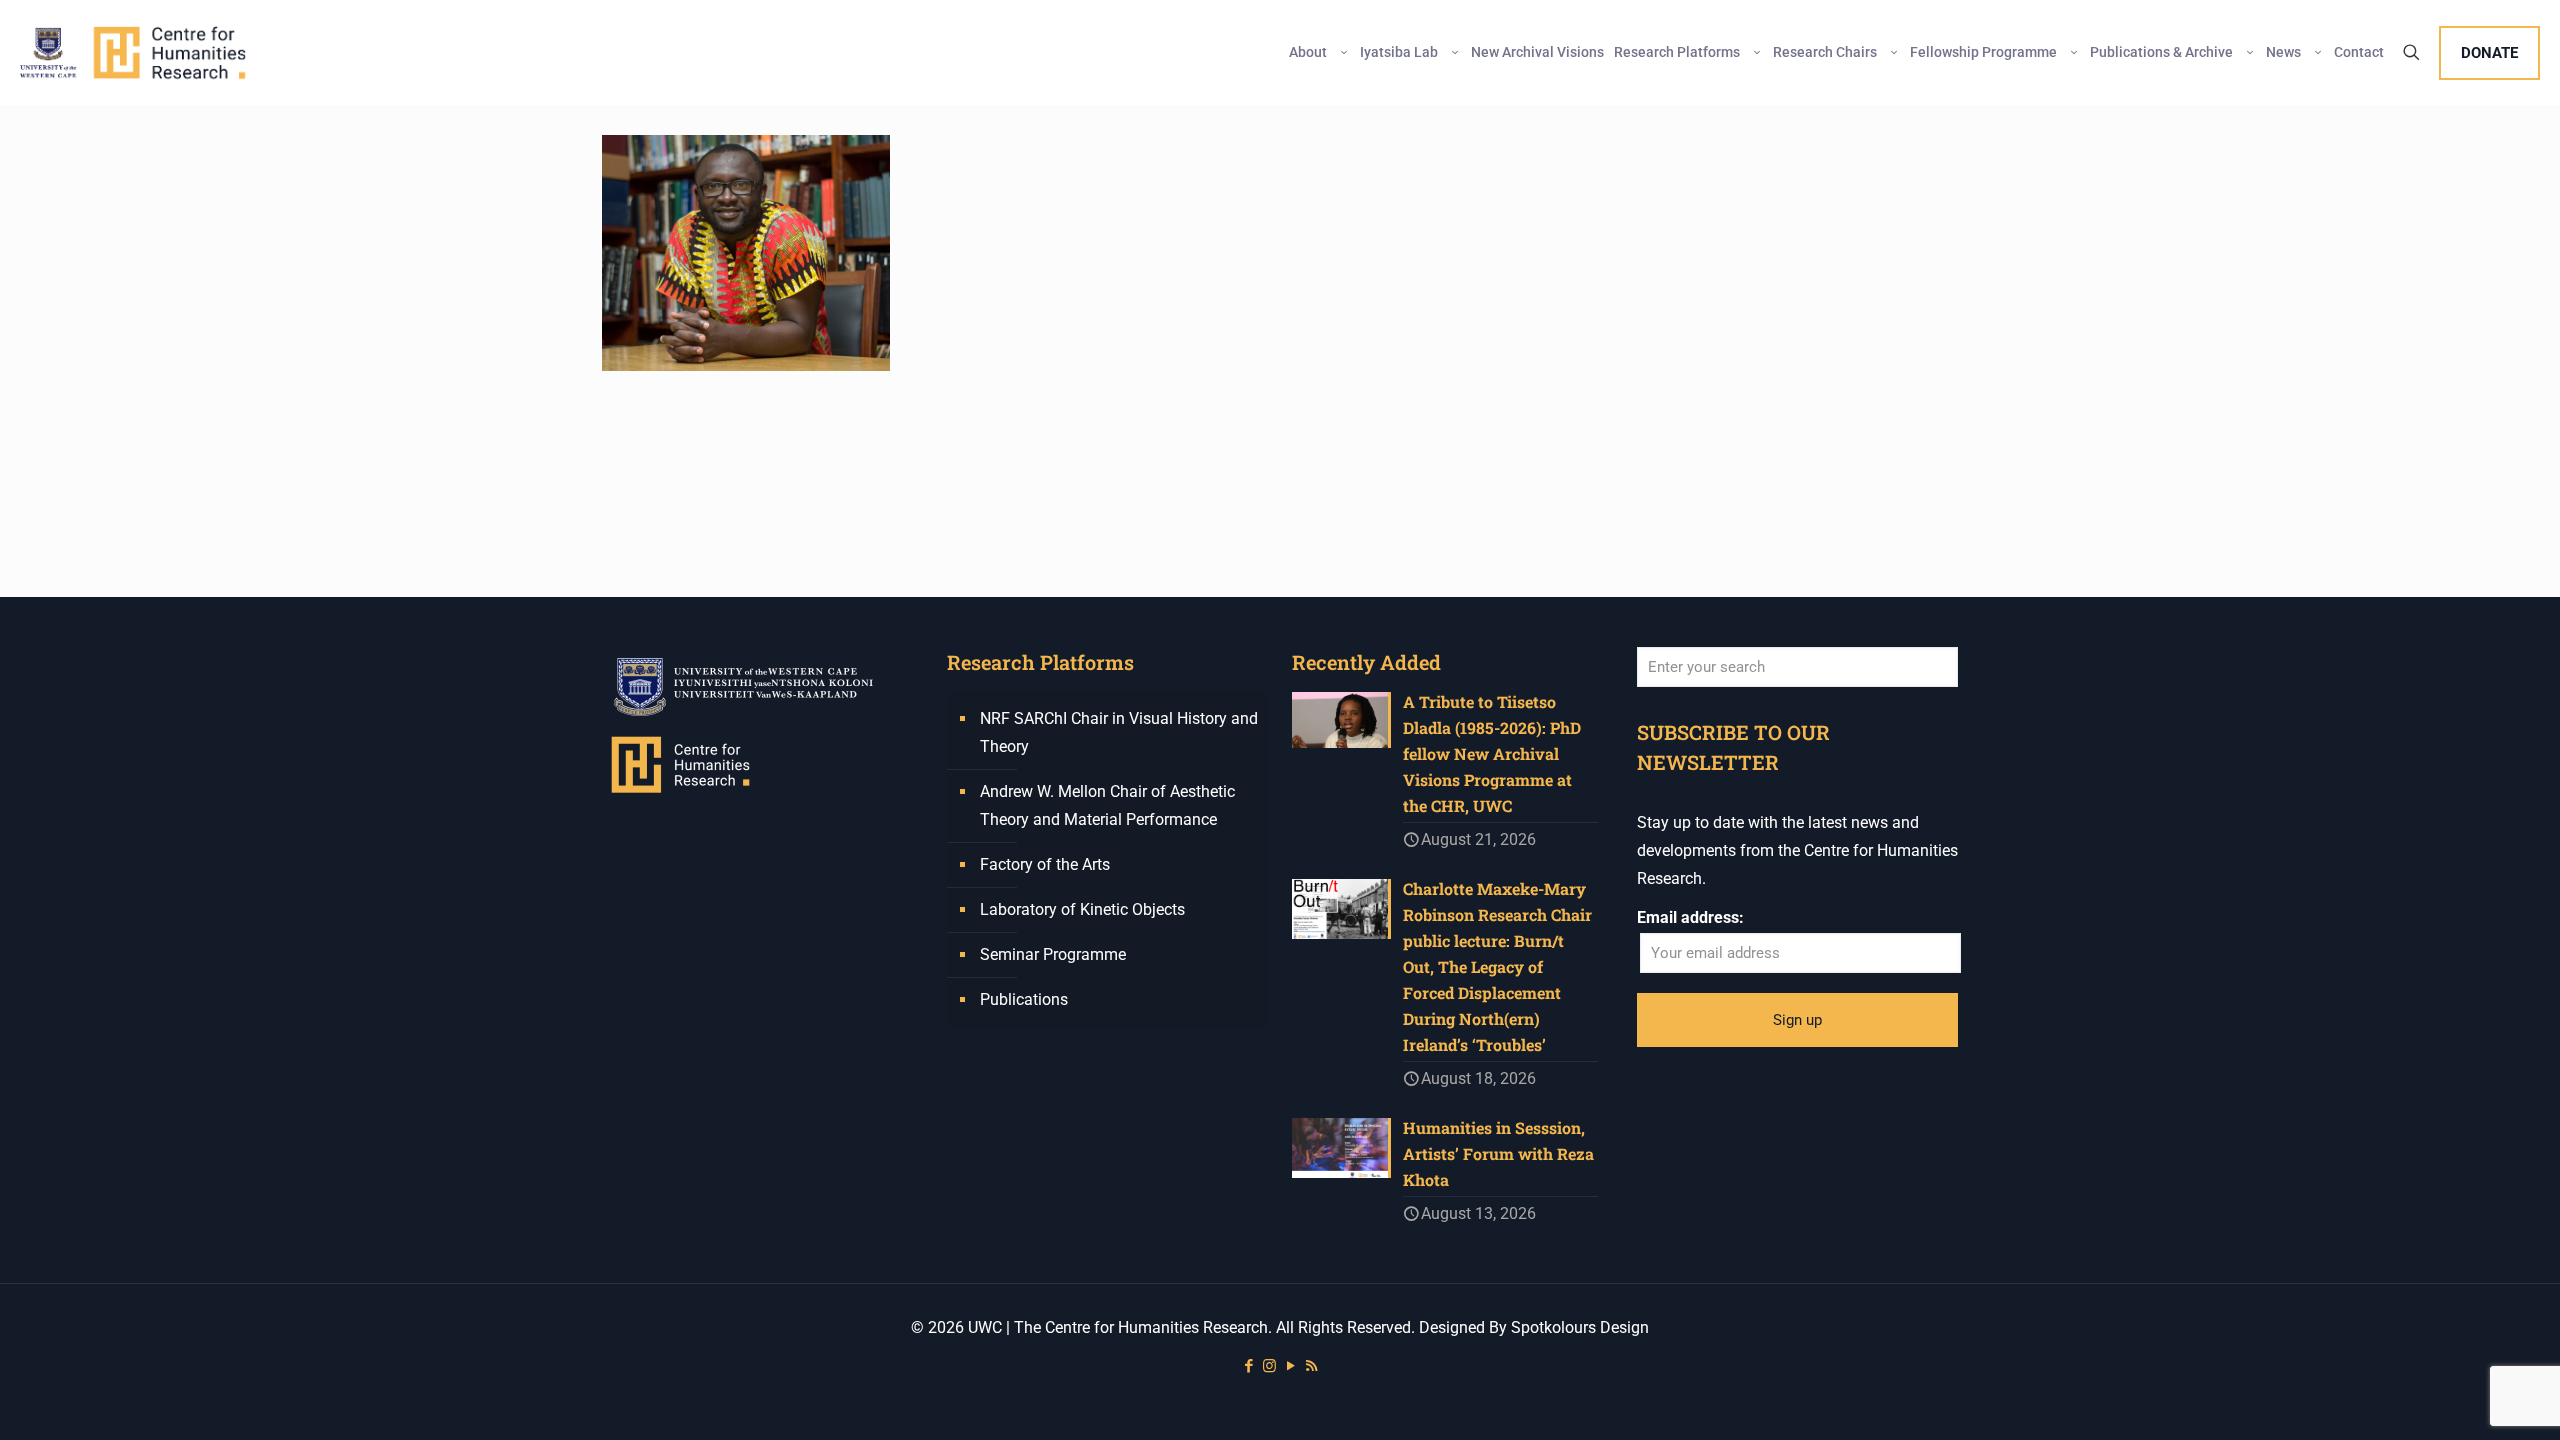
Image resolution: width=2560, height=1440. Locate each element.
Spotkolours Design (1580, 1327)
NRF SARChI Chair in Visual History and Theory (1119, 732)
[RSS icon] (1311, 1366)
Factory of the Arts (1045, 864)
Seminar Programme (1053, 954)
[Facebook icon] (1248, 1366)
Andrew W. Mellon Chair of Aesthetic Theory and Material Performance (1107, 805)
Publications (1024, 999)
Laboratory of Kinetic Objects (1082, 909)
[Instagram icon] (1269, 1366)
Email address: (1690, 917)
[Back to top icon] (2464, 1399)
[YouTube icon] (1290, 1366)
